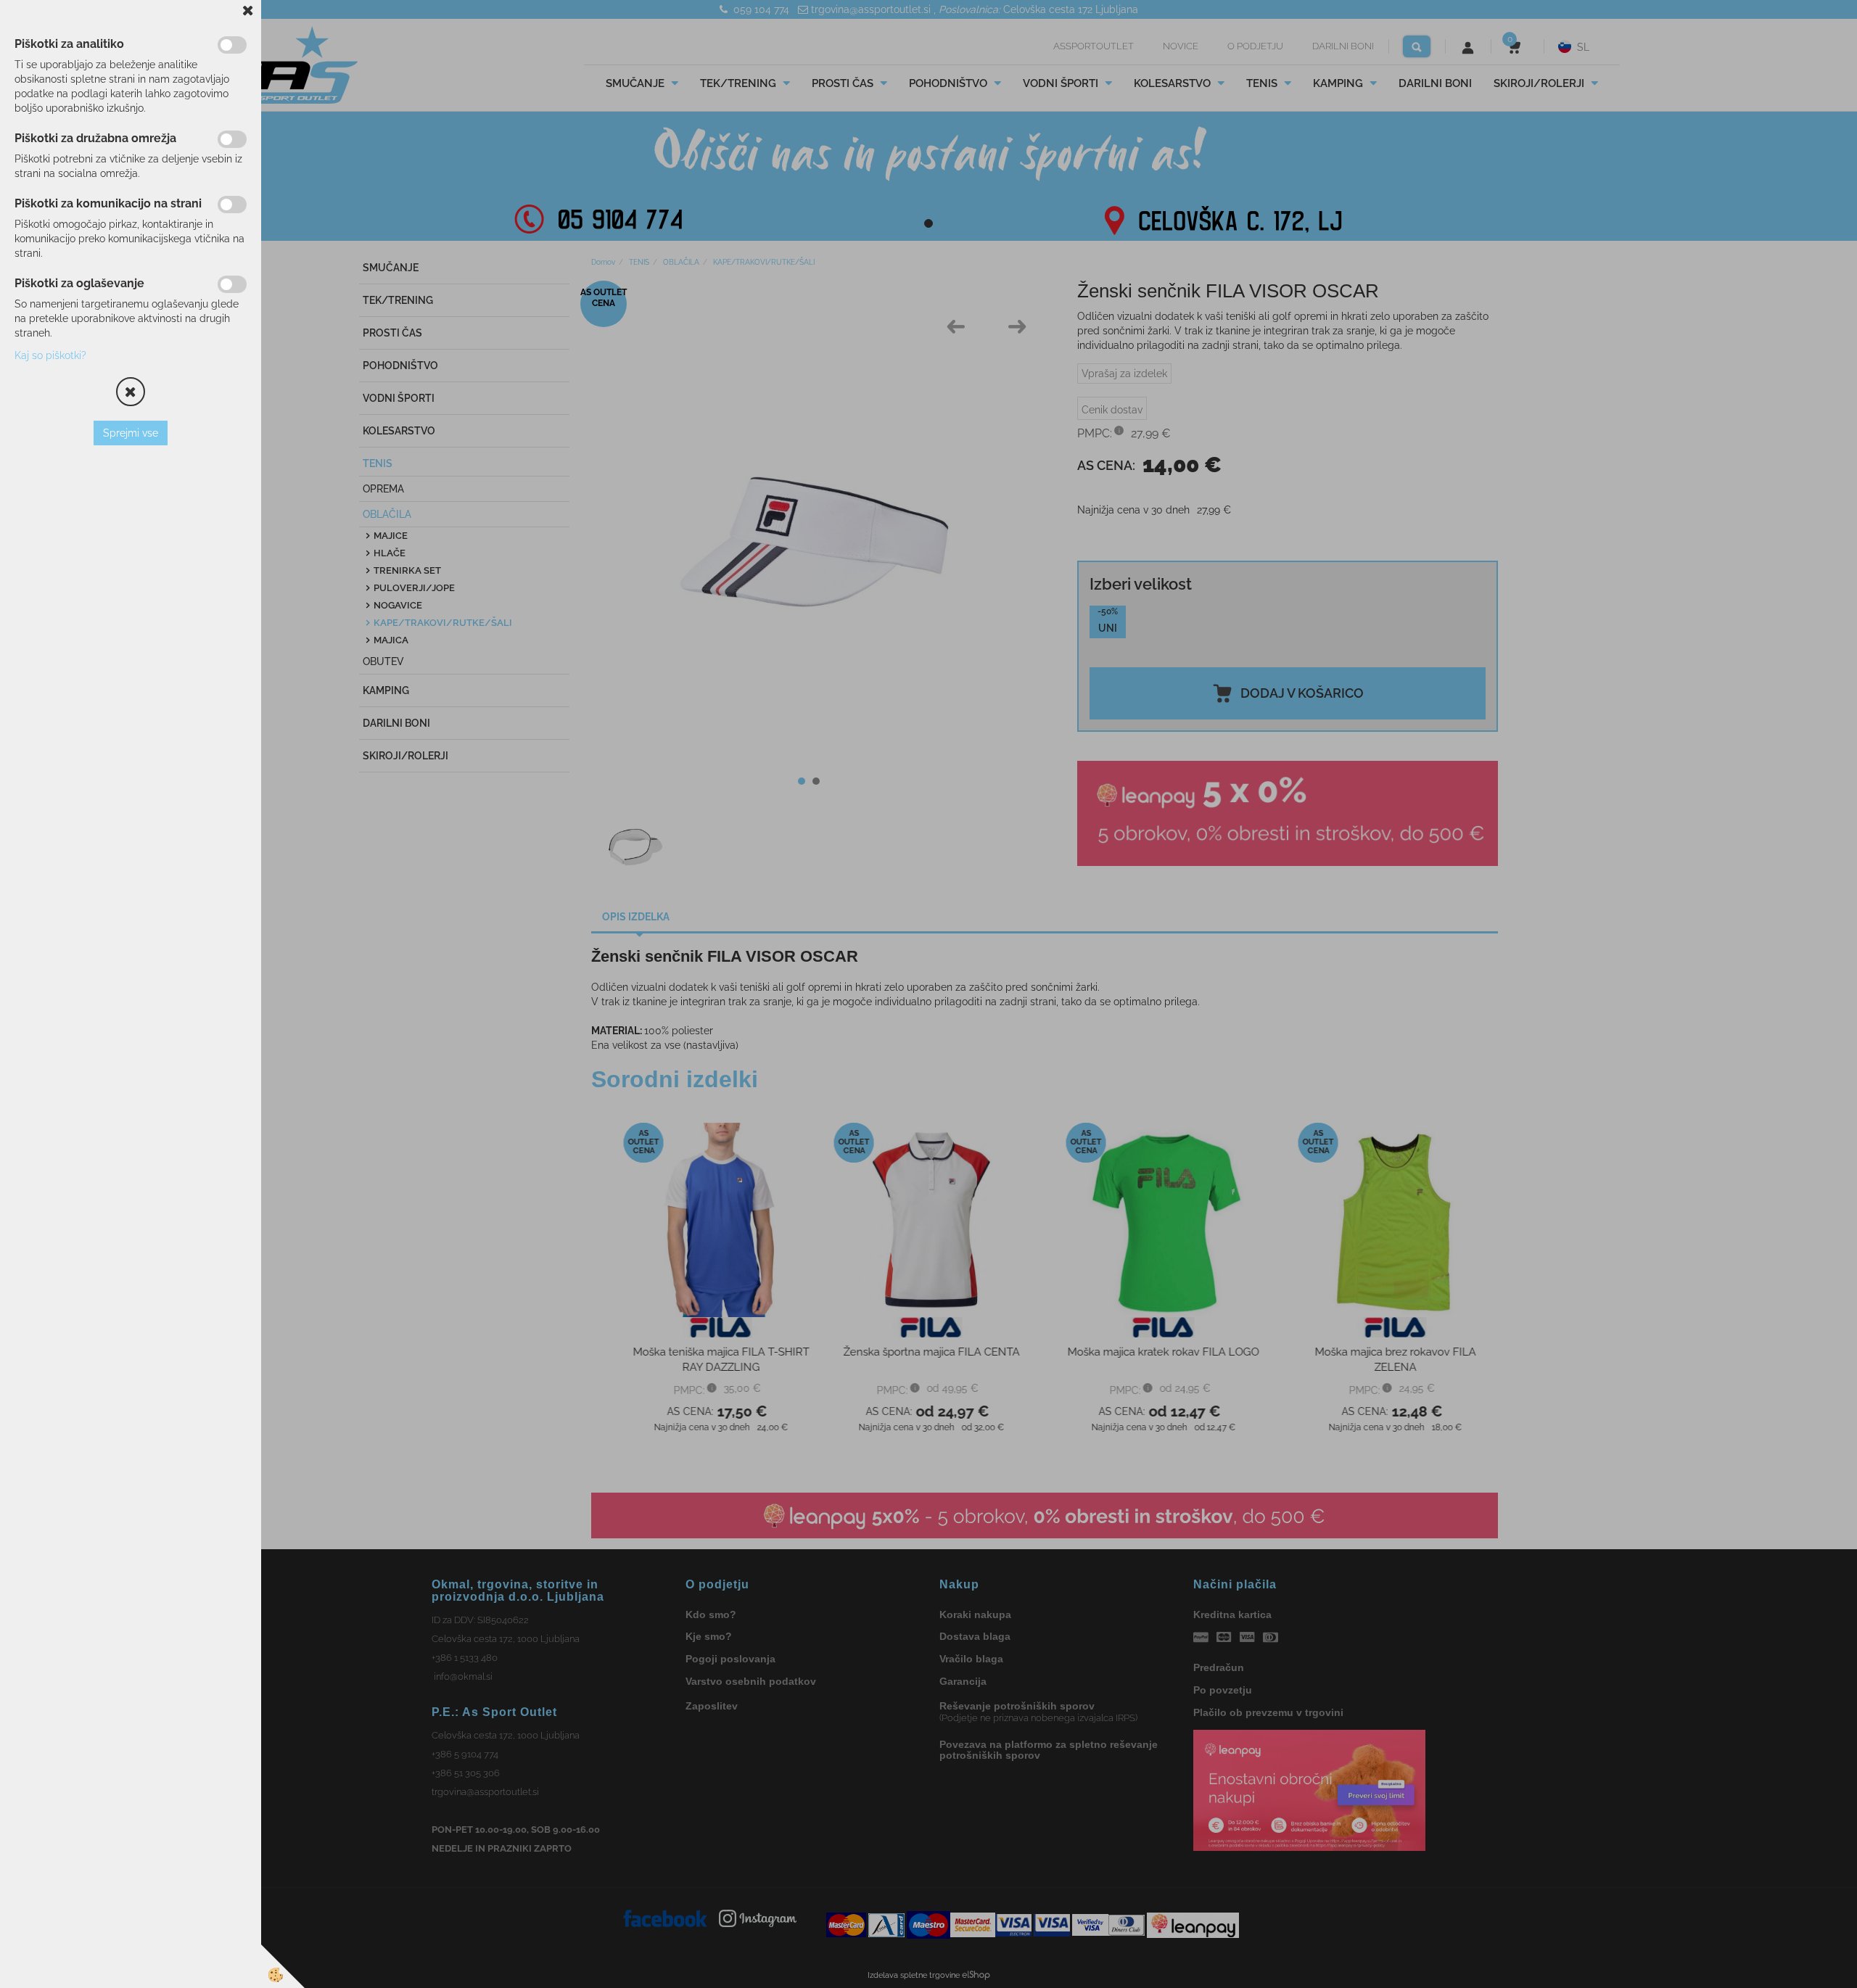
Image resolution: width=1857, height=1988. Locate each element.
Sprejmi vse (131, 433)
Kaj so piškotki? (50, 355)
